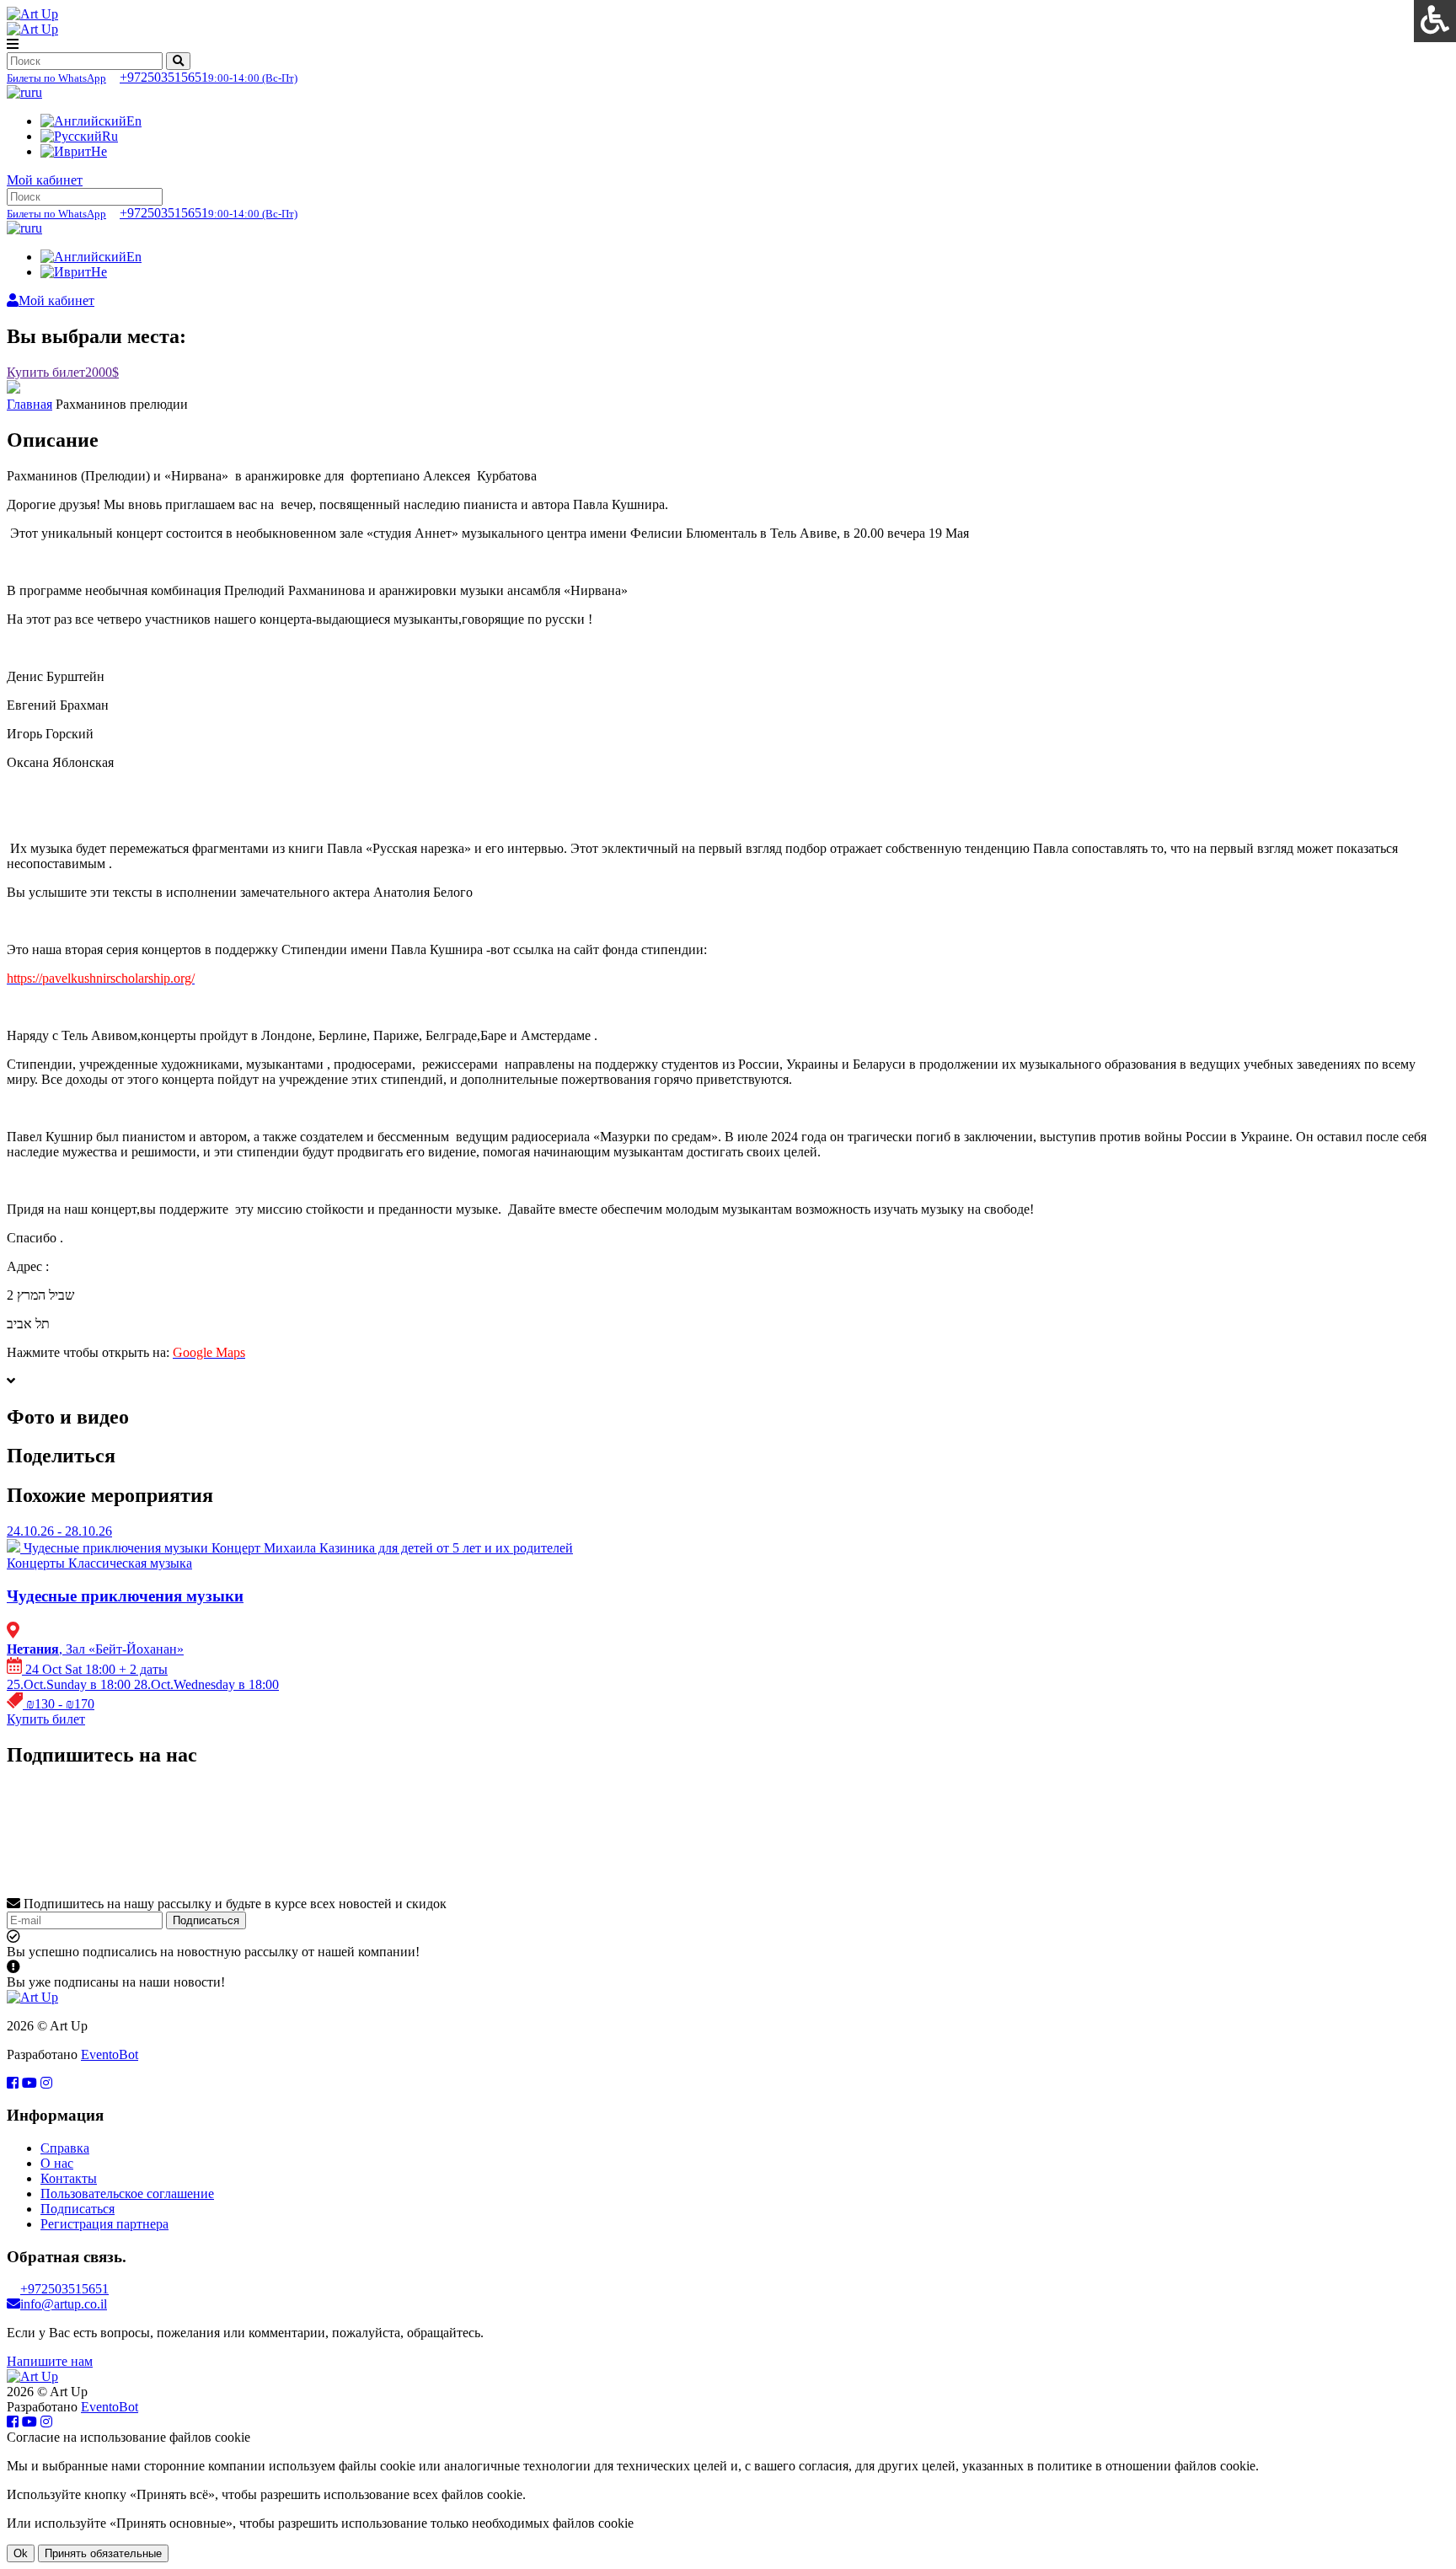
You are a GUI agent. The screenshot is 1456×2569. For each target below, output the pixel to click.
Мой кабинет (45, 180)
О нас (57, 2163)
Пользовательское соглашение (127, 2194)
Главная (29, 404)
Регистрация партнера (104, 2224)
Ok (21, 2553)
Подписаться (206, 1920)
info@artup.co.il (64, 2304)
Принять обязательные (103, 2553)
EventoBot (110, 2054)
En (134, 121)
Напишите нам (50, 2361)
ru (37, 92)
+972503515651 (152, 77)
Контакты (69, 2178)
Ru (110, 136)
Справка (65, 2148)
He (99, 151)
